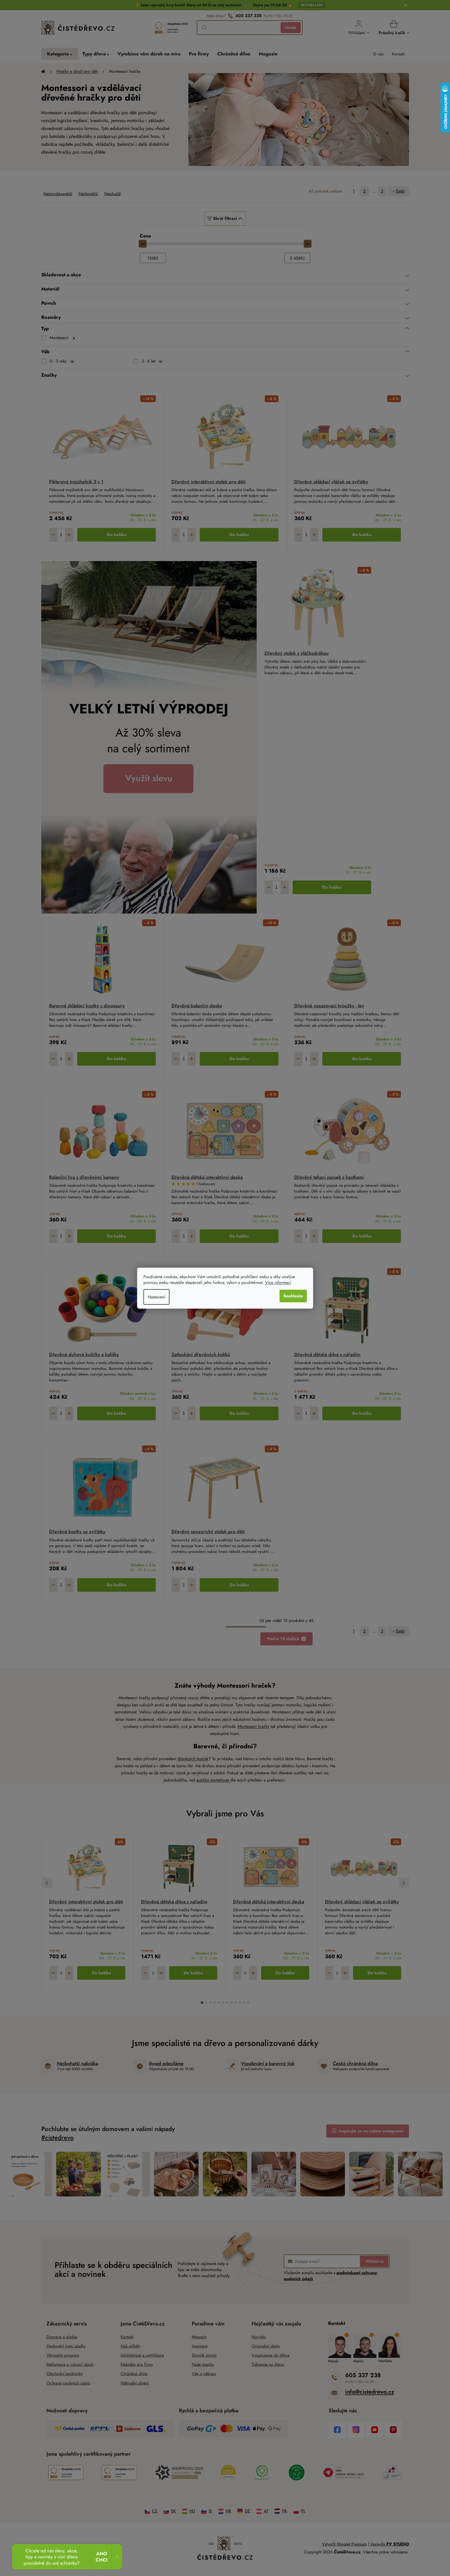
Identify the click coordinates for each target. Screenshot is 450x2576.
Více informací (278, 1282)
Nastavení (156, 1297)
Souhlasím (293, 1296)
